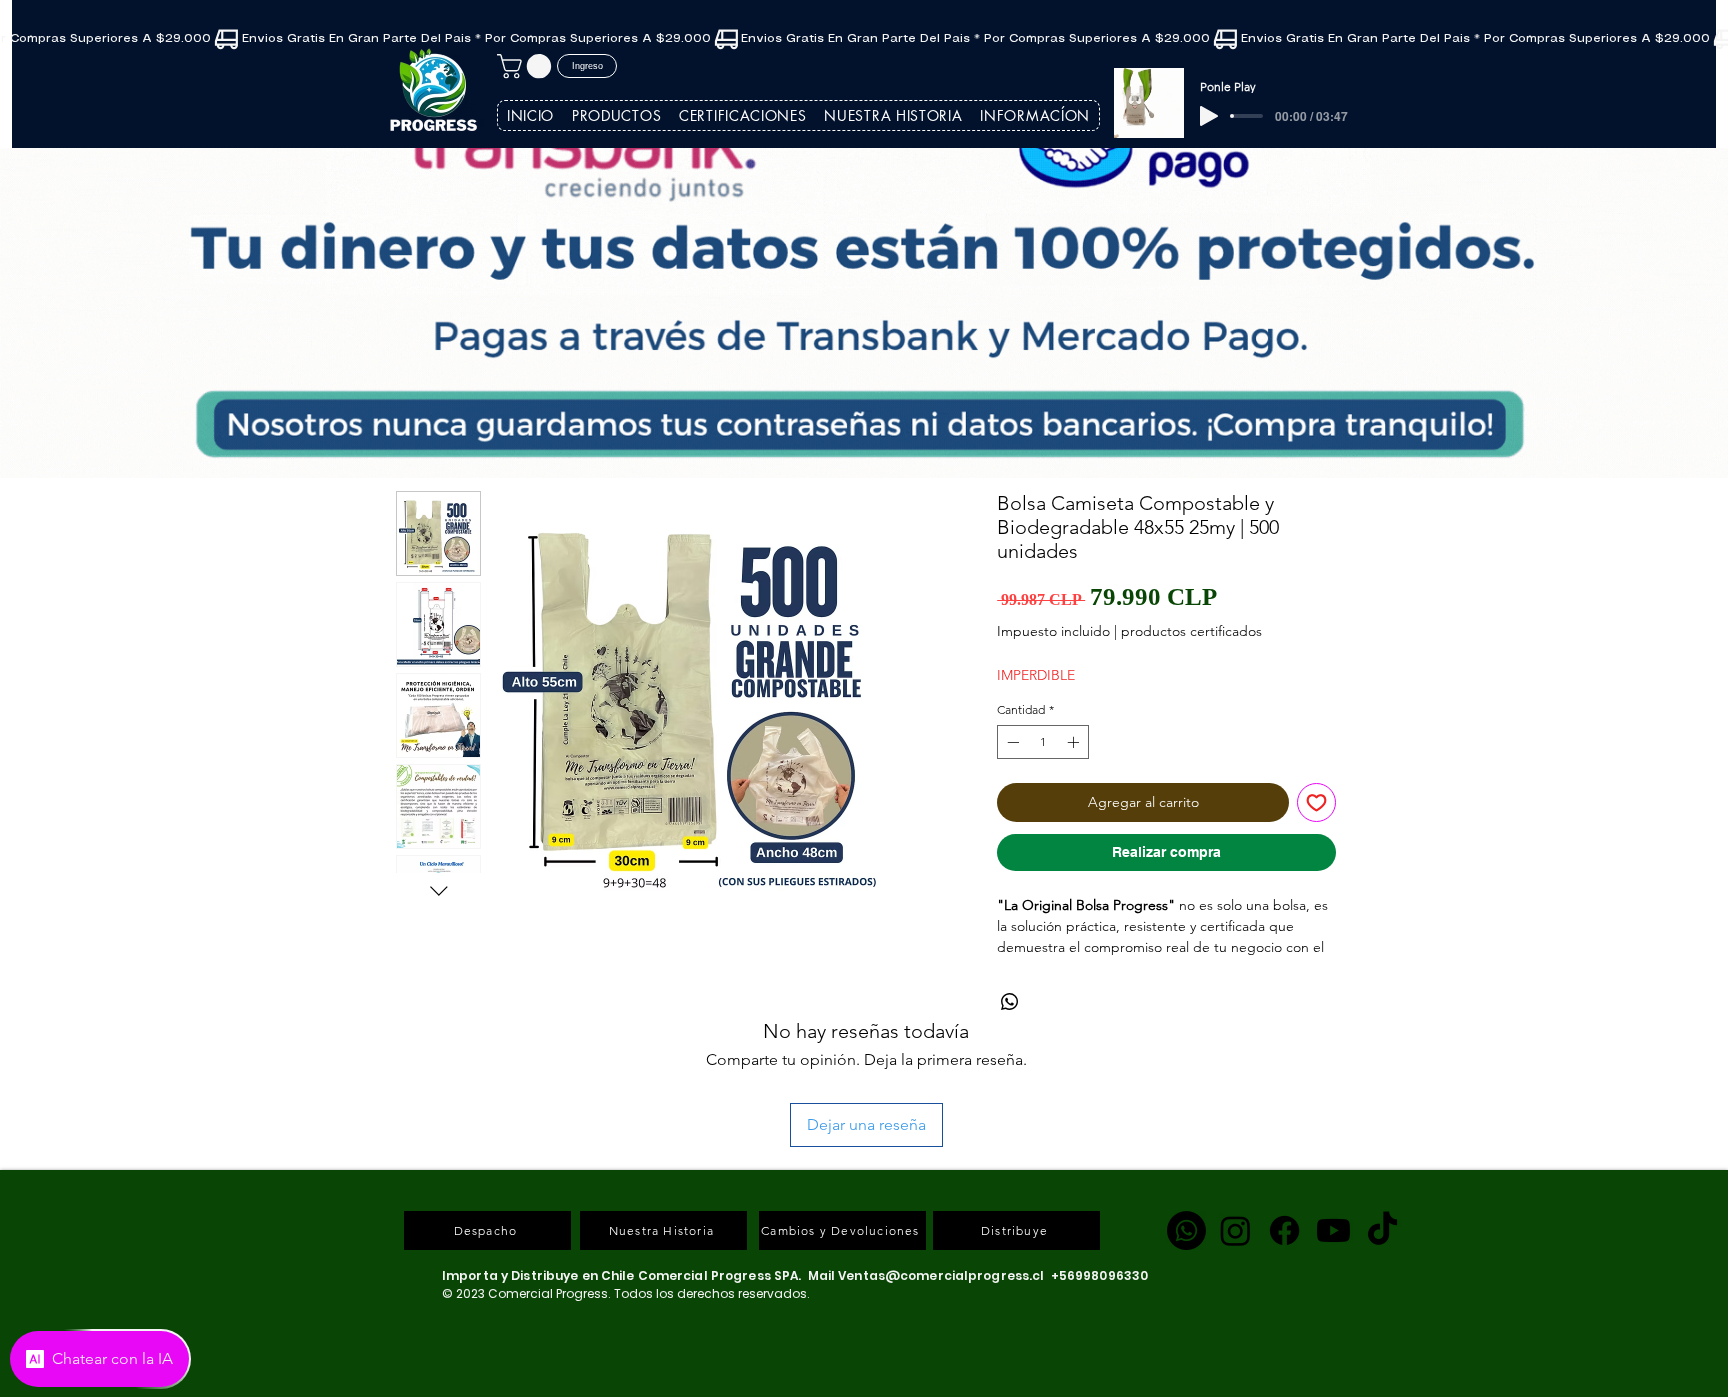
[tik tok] (1382, 1120)
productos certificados (1191, 631)
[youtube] (1333, 1120)
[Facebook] (1284, 1120)
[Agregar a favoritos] (1316, 802)
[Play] (1209, 116)
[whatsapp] (1186, 1120)
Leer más (1025, 969)
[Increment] (1075, 742)
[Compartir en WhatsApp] (1010, 1024)
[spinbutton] (1043, 742)
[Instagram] (1235, 1120)
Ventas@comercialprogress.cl (941, 1165)
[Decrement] (1011, 742)
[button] (527, 66)
